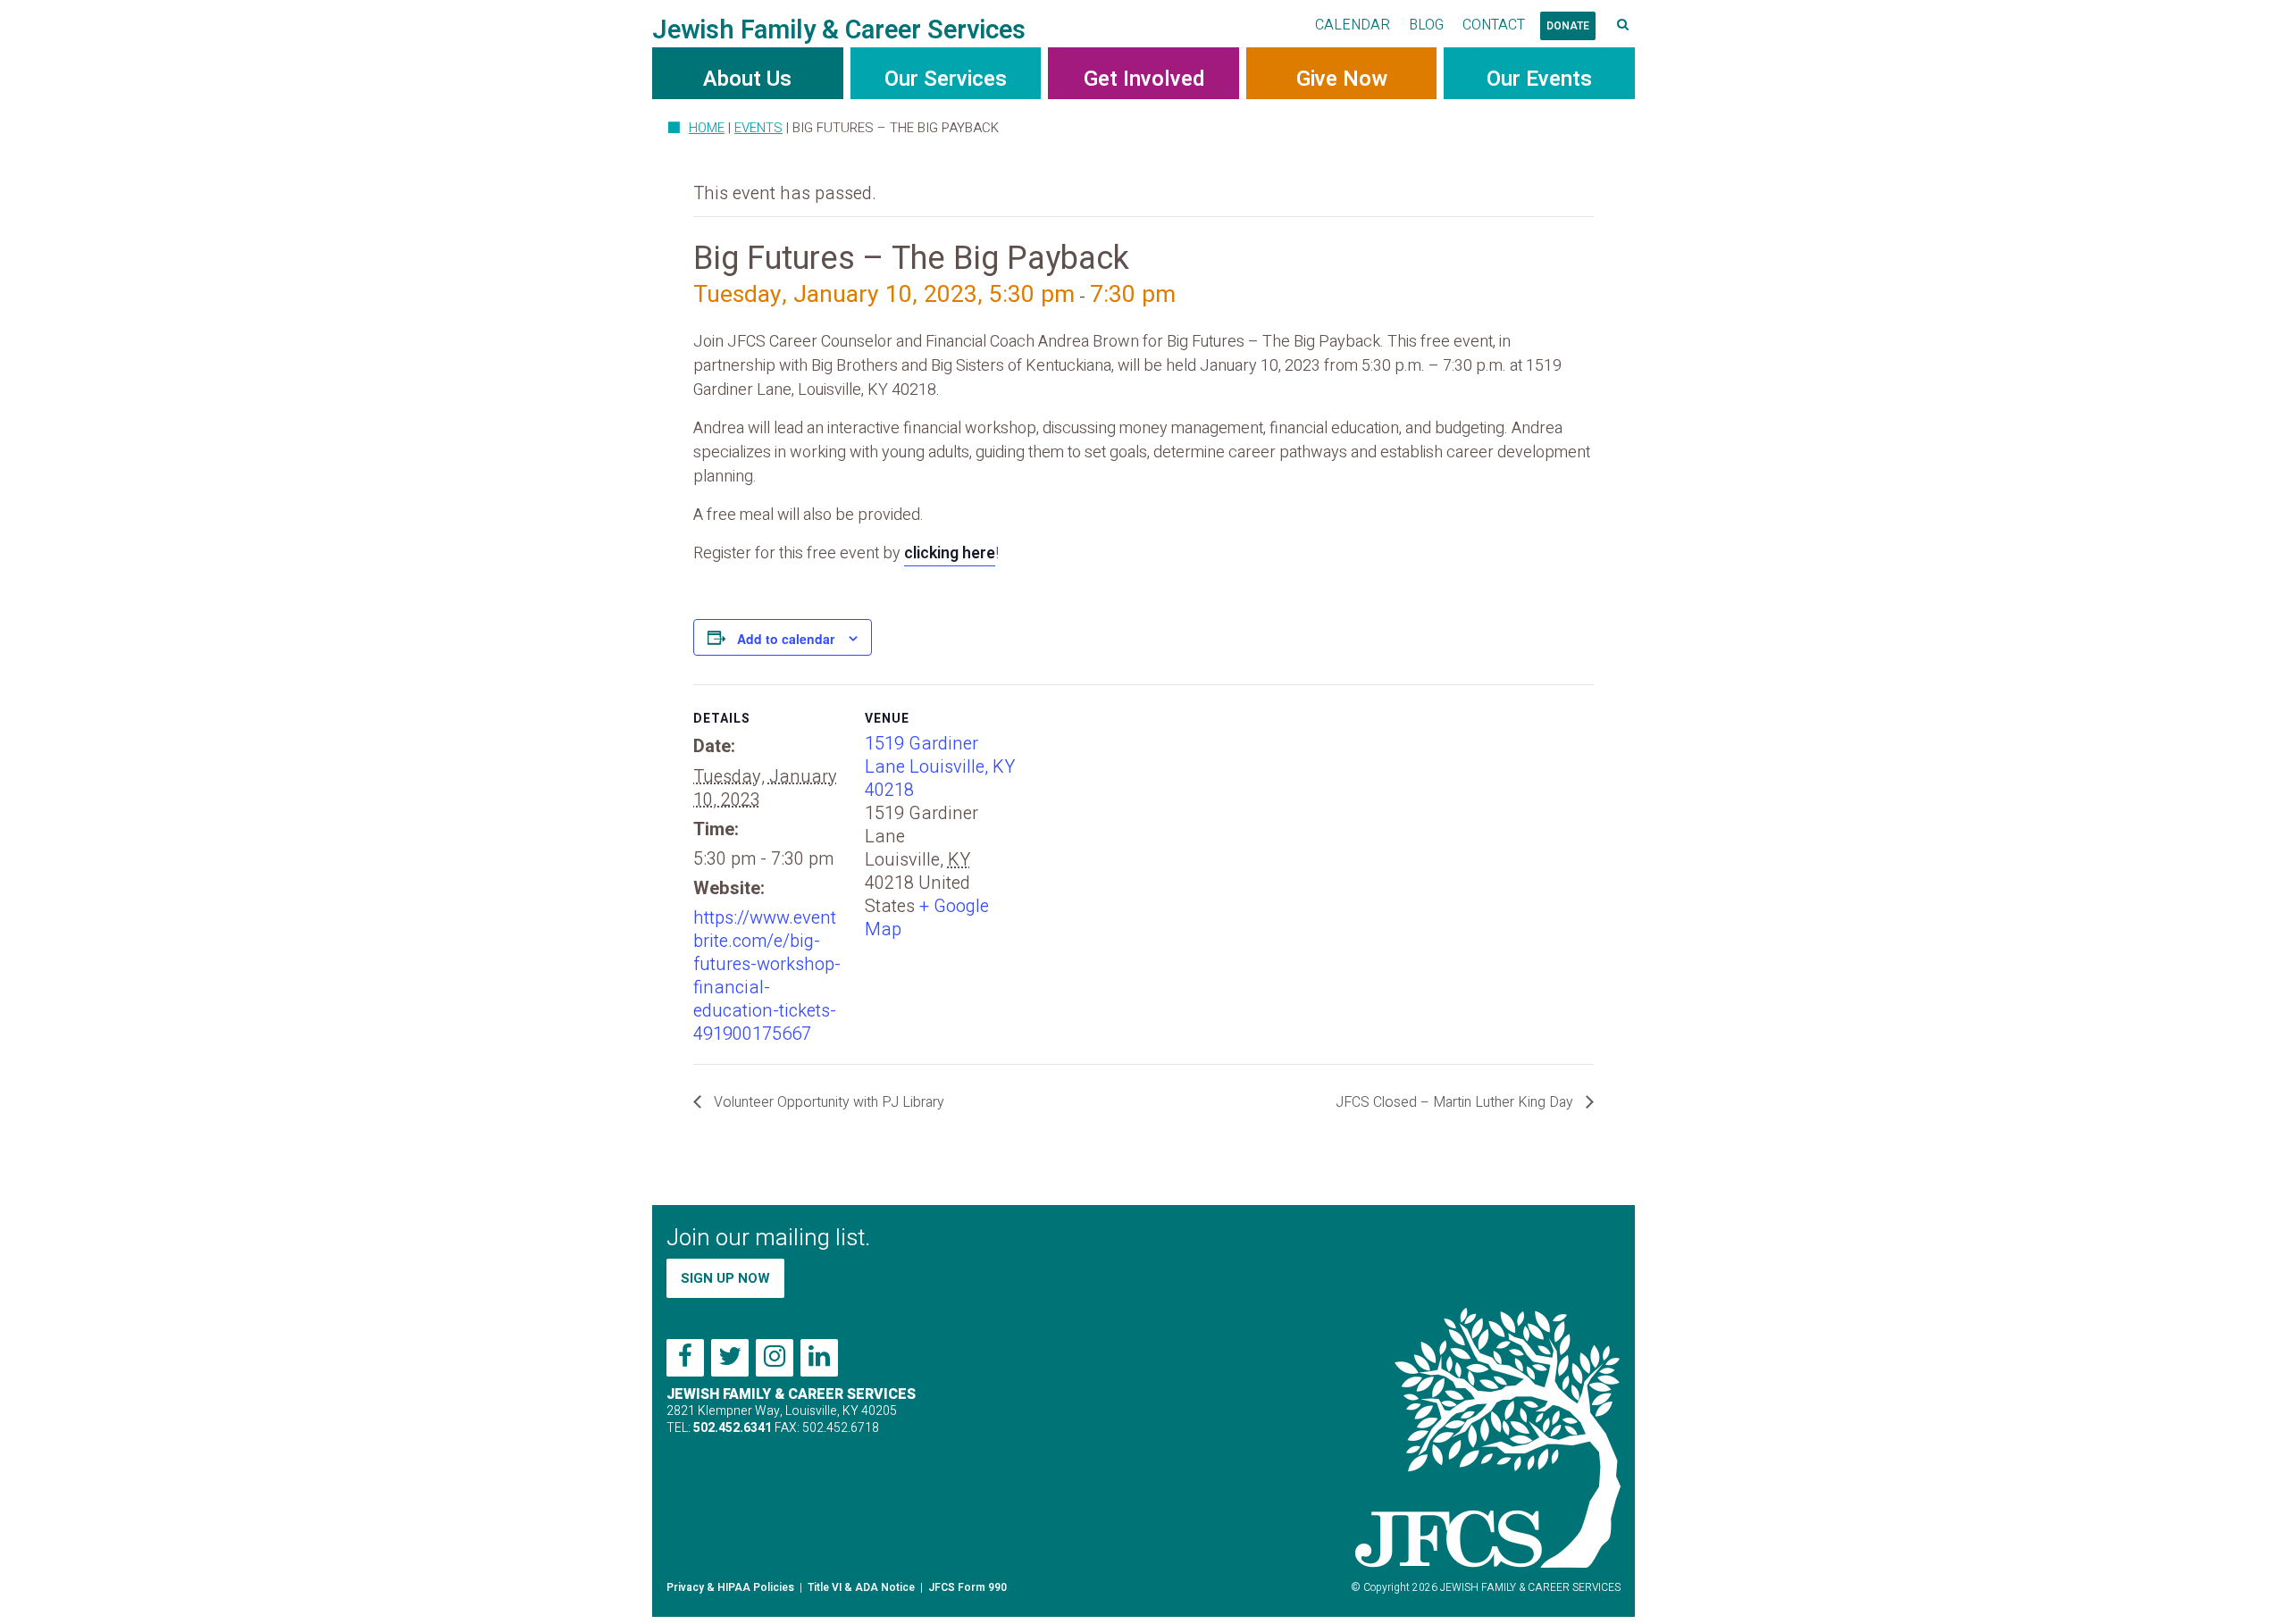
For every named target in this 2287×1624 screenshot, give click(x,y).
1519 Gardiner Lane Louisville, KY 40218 (940, 767)
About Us (747, 79)
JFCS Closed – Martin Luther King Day (1456, 1102)
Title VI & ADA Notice (861, 1587)
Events (758, 128)
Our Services (946, 79)
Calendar (1353, 25)
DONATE (1568, 26)
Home (707, 128)
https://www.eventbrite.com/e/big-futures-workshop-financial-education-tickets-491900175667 (767, 976)
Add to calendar (786, 639)
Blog (1426, 25)
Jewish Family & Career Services (839, 30)
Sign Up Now (725, 1278)
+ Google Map (927, 918)
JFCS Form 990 (968, 1587)
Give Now (1342, 79)
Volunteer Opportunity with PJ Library (827, 1102)
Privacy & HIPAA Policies (730, 1587)
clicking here (950, 553)
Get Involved (1144, 79)
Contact (1494, 25)
